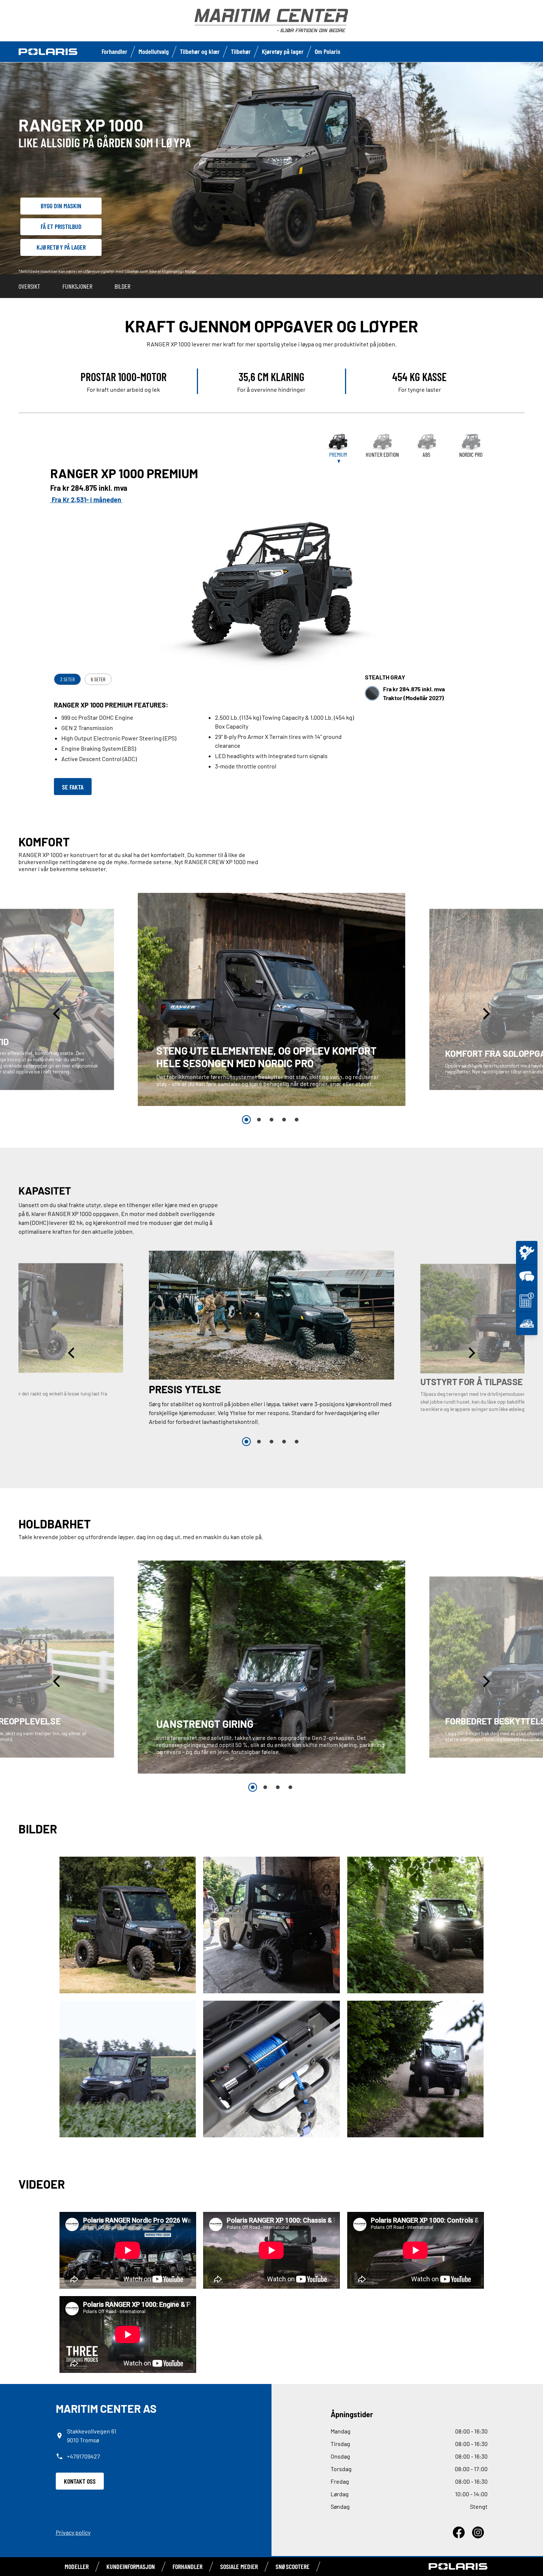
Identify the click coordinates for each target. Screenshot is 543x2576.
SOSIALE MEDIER (239, 2566)
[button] (58, 1013)
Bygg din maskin (61, 206)
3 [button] (271, 1120)
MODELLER (77, 2566)
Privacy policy (73, 2532)
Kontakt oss (80, 2481)
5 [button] (297, 1120)
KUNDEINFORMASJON (131, 2566)
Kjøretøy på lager (283, 51)
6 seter (98, 679)
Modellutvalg (154, 51)
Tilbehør (241, 51)
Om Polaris (327, 51)
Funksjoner (77, 286)
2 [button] (259, 1120)
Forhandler (115, 51)
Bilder (122, 286)
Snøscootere (293, 2566)
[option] (272, 999)
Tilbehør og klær (200, 51)
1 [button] (246, 1120)
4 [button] (284, 1120)
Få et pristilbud (61, 226)
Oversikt (29, 286)
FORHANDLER (187, 2566)
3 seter (67, 679)
